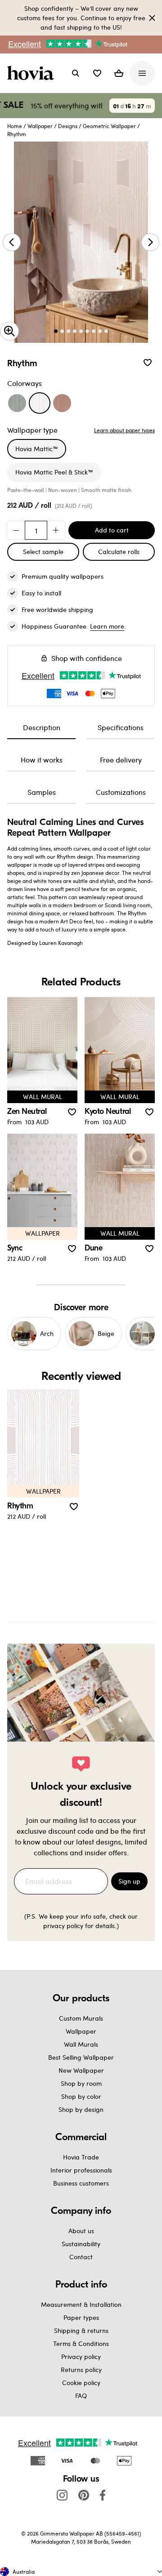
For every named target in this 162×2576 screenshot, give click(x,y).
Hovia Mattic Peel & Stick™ (54, 472)
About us (81, 2231)
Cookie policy (81, 2383)
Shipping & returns (81, 2330)
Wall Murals (81, 2044)
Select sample (43, 552)
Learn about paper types (124, 430)
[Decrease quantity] (16, 530)
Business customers (81, 2183)
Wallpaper (40, 126)
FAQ (81, 2396)
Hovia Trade (81, 2157)
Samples (42, 792)
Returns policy (81, 2370)
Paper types (81, 2317)
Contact (81, 2257)
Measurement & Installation (81, 2304)
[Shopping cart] (119, 73)
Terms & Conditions (81, 2343)
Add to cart (112, 530)
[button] (97, 73)
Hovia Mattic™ (37, 449)
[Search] (76, 73)
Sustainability (81, 2244)
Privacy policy (81, 2357)
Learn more (107, 626)
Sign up (129, 1881)
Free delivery (121, 760)
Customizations (121, 792)
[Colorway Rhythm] (40, 403)
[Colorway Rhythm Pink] (62, 403)
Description (42, 727)
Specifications (121, 727)
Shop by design (81, 2109)
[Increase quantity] (56, 530)
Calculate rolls (119, 552)
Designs (68, 126)
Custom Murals (81, 2018)
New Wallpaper (81, 2070)
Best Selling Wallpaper (81, 2057)
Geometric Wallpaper (109, 126)
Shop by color (81, 2096)
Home (15, 126)
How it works (42, 760)
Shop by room (81, 2083)
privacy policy (63, 1926)
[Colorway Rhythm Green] (17, 403)
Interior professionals (81, 2170)
